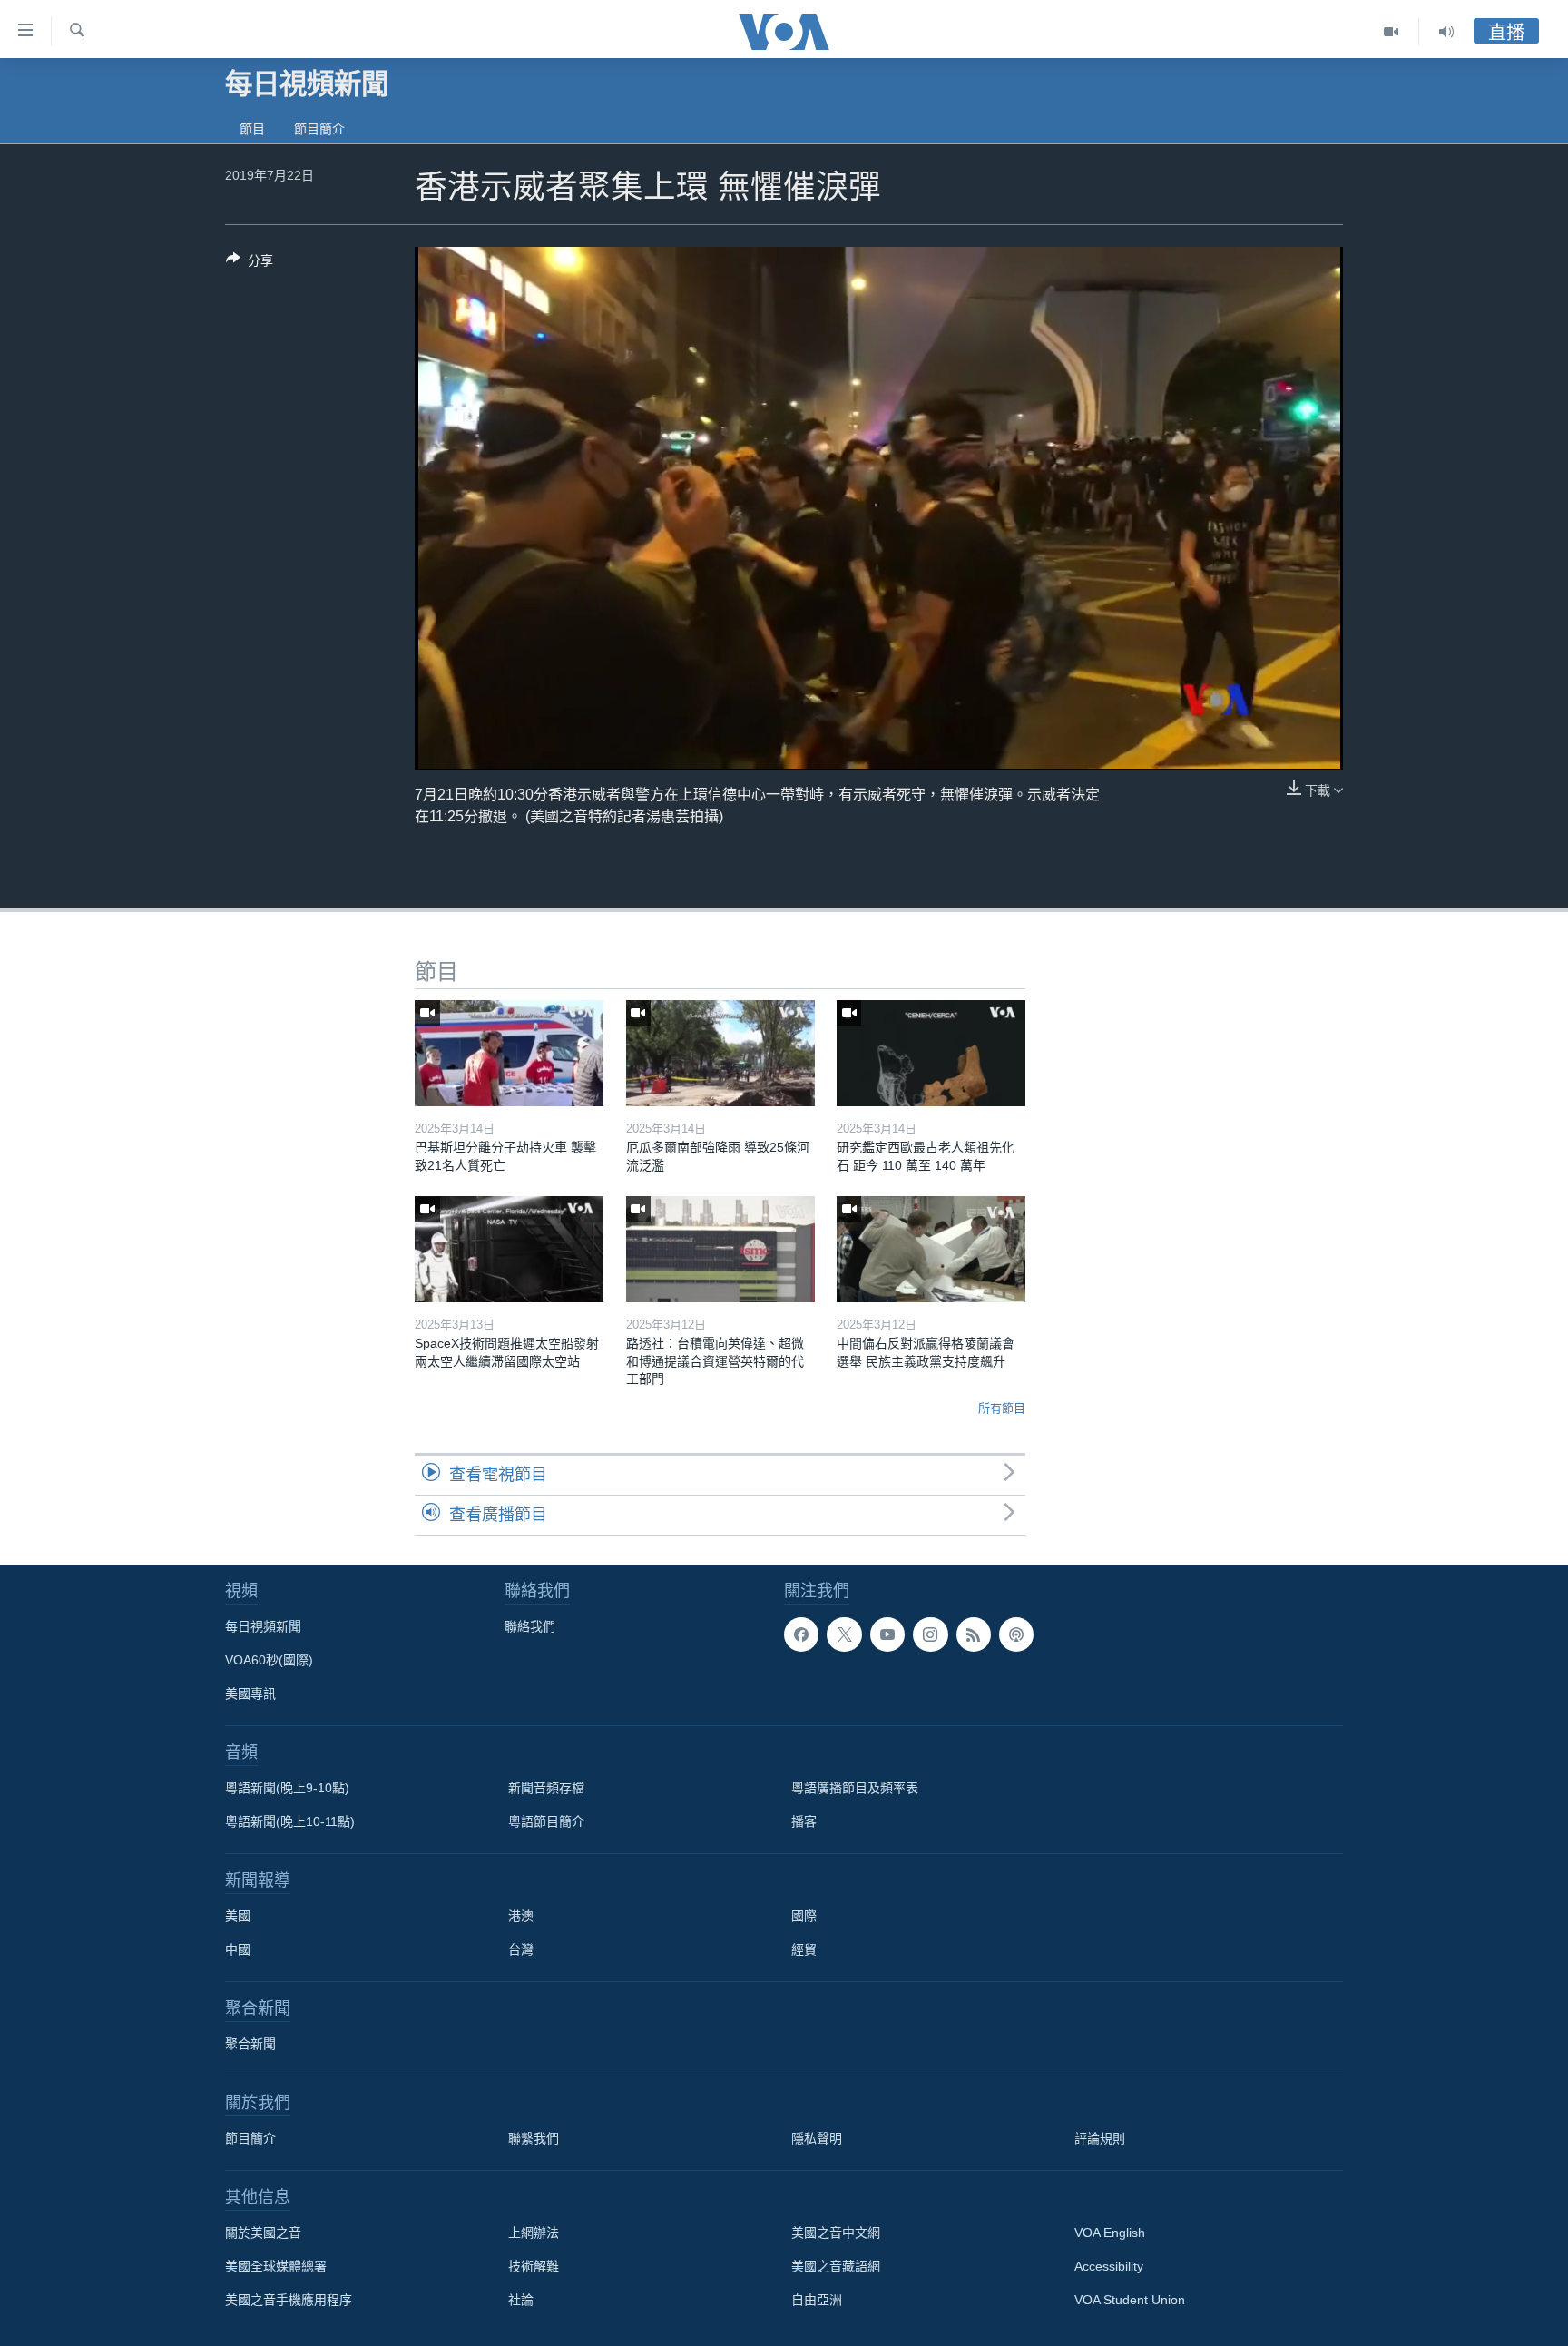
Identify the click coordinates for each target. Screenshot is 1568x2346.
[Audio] (1446, 32)
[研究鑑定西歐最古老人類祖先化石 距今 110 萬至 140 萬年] (931, 1053)
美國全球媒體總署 (276, 2266)
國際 (804, 1916)
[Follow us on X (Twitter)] (844, 1634)
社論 (521, 2300)
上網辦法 (534, 2233)
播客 (804, 1821)
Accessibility (1109, 2266)
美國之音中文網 (836, 2233)
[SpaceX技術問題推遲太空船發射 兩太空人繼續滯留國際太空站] (509, 1249)
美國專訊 (250, 1693)
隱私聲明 (817, 2138)
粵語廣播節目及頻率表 (855, 1788)
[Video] (1392, 32)
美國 (238, 1916)
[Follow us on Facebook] (801, 1634)
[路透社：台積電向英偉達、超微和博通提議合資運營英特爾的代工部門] (720, 1249)
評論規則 (1100, 2138)
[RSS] (974, 1634)
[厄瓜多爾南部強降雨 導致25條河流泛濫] (720, 1053)
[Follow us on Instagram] (930, 1634)
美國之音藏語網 (836, 2266)
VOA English (1110, 2233)
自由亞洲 (817, 2300)
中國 (238, 1949)
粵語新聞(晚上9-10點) (287, 1788)
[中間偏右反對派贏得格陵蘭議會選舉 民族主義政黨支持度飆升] (931, 1249)
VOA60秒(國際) (269, 1660)
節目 (252, 129)
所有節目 (1002, 1408)
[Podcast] (1016, 1634)
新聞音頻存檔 (546, 1788)
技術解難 (534, 2266)
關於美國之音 (263, 2233)
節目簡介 (319, 129)
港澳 (521, 1916)
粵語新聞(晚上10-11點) (290, 1821)
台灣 (521, 1949)
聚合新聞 (250, 2044)
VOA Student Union (1130, 2300)
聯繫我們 (534, 2138)
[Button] (250, 264)
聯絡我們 (530, 1626)
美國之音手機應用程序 (289, 2300)
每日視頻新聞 (263, 1626)
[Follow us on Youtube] (887, 1634)
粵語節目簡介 (546, 1821)
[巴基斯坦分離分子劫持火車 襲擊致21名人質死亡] (509, 1053)
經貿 (804, 1949)
